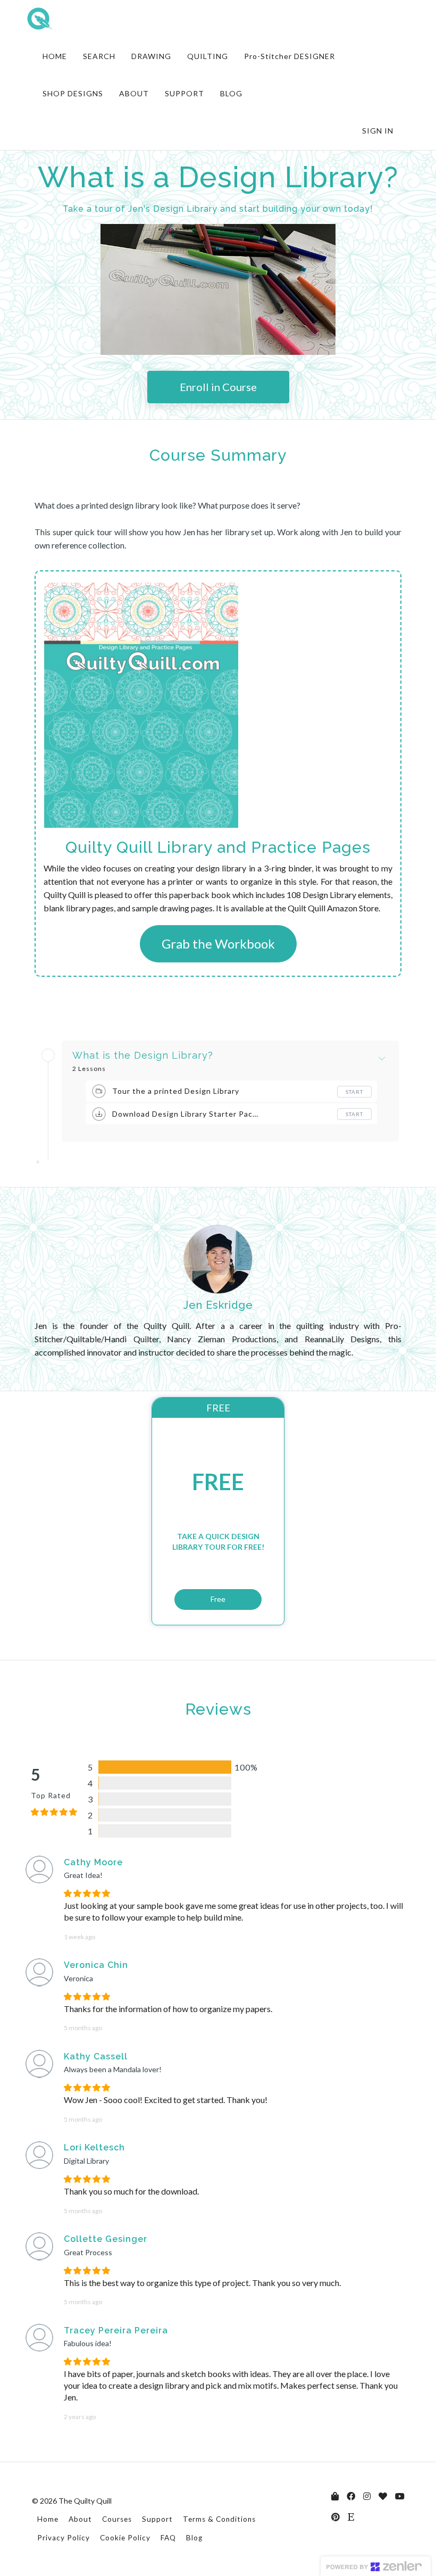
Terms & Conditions (219, 2519)
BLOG (231, 93)
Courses (117, 2519)
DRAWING (151, 56)
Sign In (378, 131)
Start (354, 1092)
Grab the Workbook (218, 944)
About (80, 2519)
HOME (55, 56)
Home (48, 2519)
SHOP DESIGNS (73, 93)
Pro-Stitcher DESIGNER (290, 56)
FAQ (168, 2538)
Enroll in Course (218, 387)
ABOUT (134, 93)
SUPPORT (185, 93)
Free (218, 1599)
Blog (194, 2538)
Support (157, 2519)
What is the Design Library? (143, 1056)
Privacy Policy (64, 2538)
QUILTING (208, 56)
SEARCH (99, 56)
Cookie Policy (125, 2538)
